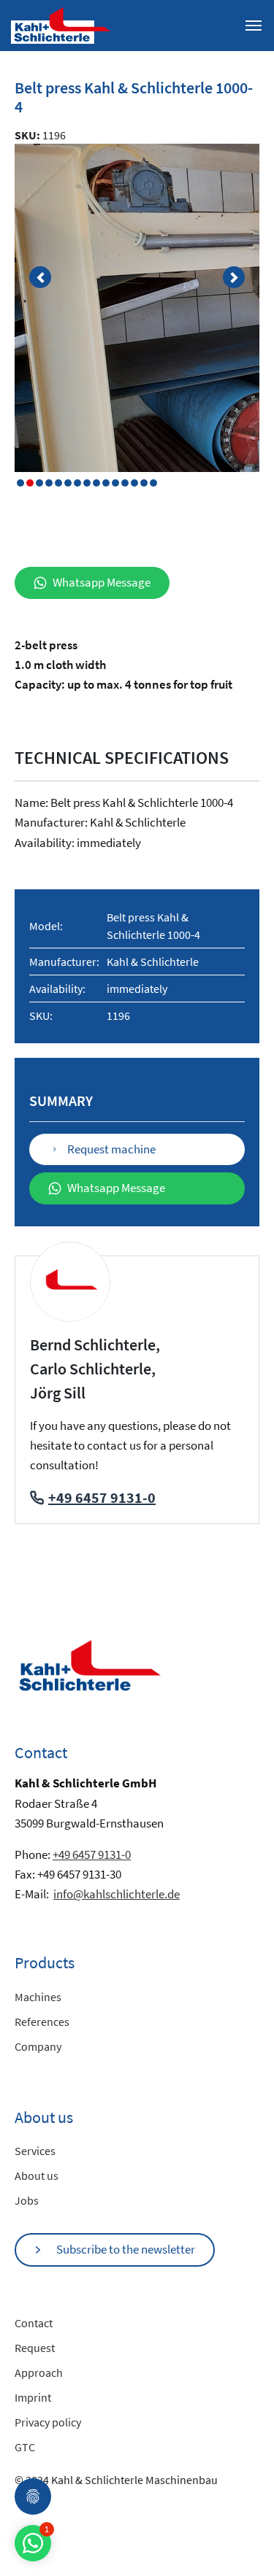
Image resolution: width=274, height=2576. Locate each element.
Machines (38, 1997)
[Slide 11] (125, 483)
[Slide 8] (96, 483)
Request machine (111, 1149)
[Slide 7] (87, 483)
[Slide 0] (20, 483)
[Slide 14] (153, 483)
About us (37, 2175)
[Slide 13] (144, 483)
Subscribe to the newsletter (126, 2249)
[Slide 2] (39, 483)
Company (38, 2046)
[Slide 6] (77, 483)
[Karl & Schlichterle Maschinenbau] (61, 24)
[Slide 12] (134, 483)
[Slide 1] (30, 483)
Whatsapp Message (102, 582)
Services (35, 2151)
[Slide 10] (115, 483)
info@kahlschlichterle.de (117, 1894)
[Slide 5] (68, 483)
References (42, 2022)
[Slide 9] (106, 483)
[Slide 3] (49, 483)
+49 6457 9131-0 (102, 1497)
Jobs (27, 2200)
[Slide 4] (58, 483)
